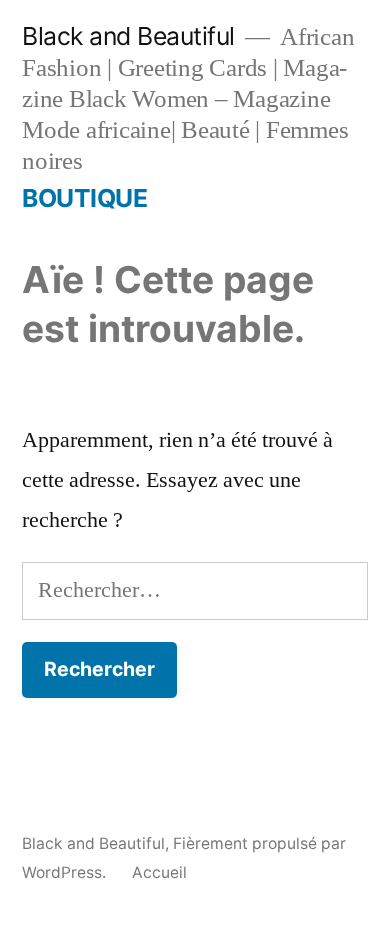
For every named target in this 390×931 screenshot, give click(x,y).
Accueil (159, 872)
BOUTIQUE (84, 198)
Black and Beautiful (128, 36)
